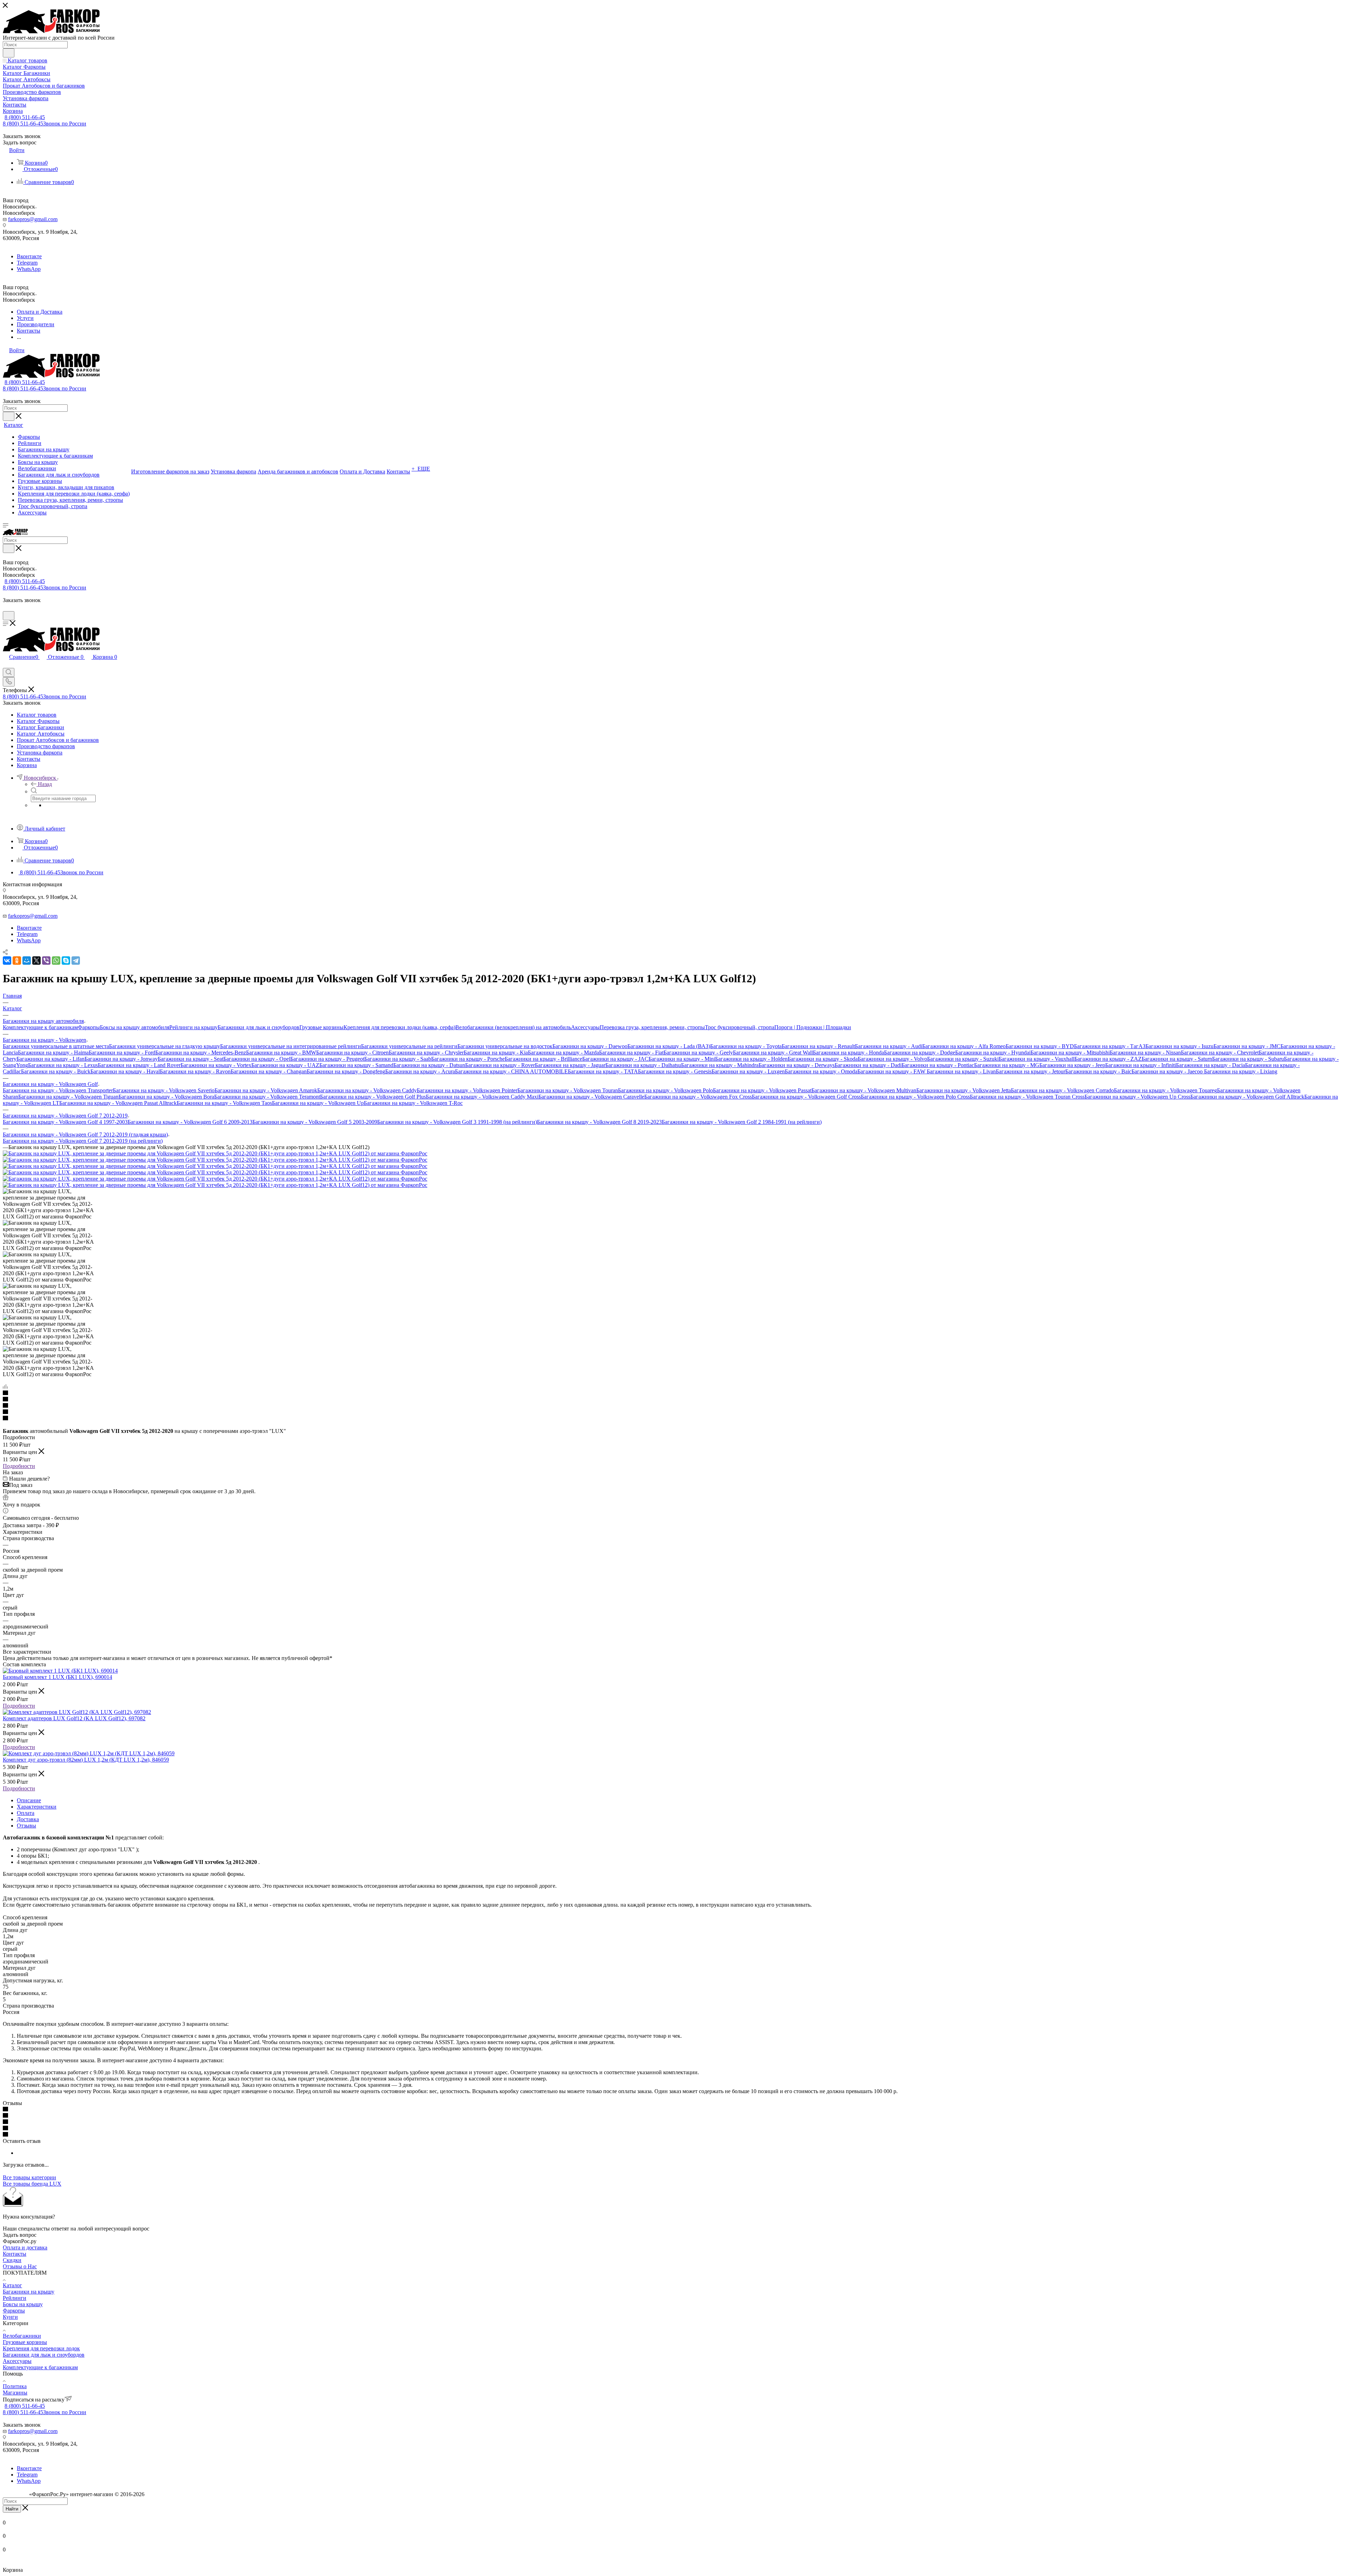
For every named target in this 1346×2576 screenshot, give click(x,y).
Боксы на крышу (23, 2304)
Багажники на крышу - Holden (751, 1059)
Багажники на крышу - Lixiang (1241, 1071)
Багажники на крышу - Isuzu (1180, 1046)
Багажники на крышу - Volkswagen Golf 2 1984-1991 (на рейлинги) (742, 1122)
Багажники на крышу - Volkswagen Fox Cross (698, 1097)
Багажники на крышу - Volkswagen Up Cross (1137, 1097)
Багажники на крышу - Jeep (1072, 1065)
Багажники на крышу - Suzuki (963, 1059)
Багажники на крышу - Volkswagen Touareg (1165, 1090)
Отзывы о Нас (20, 2266)
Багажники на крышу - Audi (889, 1046)
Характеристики (37, 1807)
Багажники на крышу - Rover (500, 1065)
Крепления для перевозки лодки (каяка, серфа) (399, 1027)
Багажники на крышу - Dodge (920, 1053)
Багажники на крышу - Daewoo (590, 1046)
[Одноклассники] (17, 961)
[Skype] (66, 961)
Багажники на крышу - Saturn (1177, 1059)
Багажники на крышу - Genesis (675, 1071)
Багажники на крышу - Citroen (352, 1053)
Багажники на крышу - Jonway (121, 1059)
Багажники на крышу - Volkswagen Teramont (267, 1097)
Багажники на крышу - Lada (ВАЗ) (669, 1046)
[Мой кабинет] (6, 608)
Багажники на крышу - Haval (125, 1071)
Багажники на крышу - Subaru (1248, 1059)
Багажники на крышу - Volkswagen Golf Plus (373, 1097)
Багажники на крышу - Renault (818, 1046)
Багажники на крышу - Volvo (892, 1059)
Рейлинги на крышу (193, 1027)
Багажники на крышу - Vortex (216, 1065)
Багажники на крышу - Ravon (195, 1071)
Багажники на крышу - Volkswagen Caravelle (591, 1097)
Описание (29, 1800)
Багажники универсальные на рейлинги (409, 1046)
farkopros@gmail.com (33, 219)
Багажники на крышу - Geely (698, 1053)
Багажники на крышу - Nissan (1145, 1053)
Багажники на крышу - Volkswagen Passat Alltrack (118, 1103)
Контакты (15, 2254)
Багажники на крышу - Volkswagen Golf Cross (806, 1097)
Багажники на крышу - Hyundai (993, 1053)
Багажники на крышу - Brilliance (543, 1059)
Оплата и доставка (25, 2247)
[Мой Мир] (27, 961)
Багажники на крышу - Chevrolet (1220, 1053)
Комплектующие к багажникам (40, 1027)
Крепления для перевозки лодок (41, 2348)
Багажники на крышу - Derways (797, 1065)
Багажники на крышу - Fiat (631, 1053)
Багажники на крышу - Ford (122, 1053)
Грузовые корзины (321, 1027)
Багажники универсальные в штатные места (56, 1046)
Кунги (10, 2317)
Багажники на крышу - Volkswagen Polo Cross (915, 1097)
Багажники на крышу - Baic (1098, 1071)
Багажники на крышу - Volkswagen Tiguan (68, 1097)
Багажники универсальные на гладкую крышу (165, 1046)
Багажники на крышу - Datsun (429, 1065)
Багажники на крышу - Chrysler (426, 1053)
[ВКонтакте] (7, 961)
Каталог (12, 2285)
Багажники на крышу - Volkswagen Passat (762, 1090)
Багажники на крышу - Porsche (468, 1059)
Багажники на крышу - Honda (848, 1053)
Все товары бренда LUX (32, 2184)
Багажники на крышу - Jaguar (570, 1065)
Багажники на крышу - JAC (615, 1059)
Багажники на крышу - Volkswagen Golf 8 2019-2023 (599, 1122)
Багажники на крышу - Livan (961, 1071)
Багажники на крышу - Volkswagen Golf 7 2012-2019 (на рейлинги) (83, 1141)
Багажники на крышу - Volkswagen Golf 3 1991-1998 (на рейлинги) (457, 1122)
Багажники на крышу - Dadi (868, 1065)
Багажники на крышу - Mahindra (720, 1065)
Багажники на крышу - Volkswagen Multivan (864, 1090)
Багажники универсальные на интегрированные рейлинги (291, 1046)
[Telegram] (76, 961)
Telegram (27, 263)
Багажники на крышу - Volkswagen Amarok (266, 1090)
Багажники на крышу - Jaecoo (1168, 1071)
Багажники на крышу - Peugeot (327, 1059)
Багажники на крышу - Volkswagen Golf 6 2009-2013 (190, 1122)
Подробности (19, 1466)
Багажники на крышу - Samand (356, 1065)
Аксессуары (585, 1027)
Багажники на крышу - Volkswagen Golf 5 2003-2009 (315, 1122)
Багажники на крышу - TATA (603, 1071)
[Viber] (46, 961)
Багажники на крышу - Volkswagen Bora (166, 1097)
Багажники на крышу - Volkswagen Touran (568, 1090)
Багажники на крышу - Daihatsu (643, 1065)
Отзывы (26, 1826)
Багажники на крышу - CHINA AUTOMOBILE (511, 1071)
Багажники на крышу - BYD (1040, 1046)
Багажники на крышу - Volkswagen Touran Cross (1027, 1097)
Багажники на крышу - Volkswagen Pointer (467, 1090)
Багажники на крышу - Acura (420, 1071)
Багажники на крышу (29, 2292)
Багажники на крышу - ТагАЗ (1110, 1046)
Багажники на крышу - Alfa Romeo (964, 1046)
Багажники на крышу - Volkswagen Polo (665, 1090)
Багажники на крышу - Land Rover (139, 1065)
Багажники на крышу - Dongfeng (346, 1071)
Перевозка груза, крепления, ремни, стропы (652, 1027)
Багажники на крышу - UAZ (285, 1065)
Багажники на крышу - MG (1007, 1065)
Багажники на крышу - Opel (257, 1059)
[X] (36, 961)
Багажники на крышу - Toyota (746, 1046)
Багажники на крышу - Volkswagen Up (318, 1103)
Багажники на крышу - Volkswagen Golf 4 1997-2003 (65, 1122)
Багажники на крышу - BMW (281, 1053)
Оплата (26, 1813)
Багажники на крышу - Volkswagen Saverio (164, 1090)
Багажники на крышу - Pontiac (938, 1065)
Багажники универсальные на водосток (505, 1046)
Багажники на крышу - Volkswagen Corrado (1062, 1090)
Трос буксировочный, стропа (740, 1027)
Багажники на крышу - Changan (269, 1071)
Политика (15, 2386)
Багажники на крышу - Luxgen (748, 1071)
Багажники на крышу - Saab (398, 1059)
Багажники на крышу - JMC (1247, 1046)
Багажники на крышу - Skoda (823, 1059)
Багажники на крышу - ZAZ (1108, 1059)
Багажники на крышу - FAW (892, 1071)
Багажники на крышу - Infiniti (1141, 1065)
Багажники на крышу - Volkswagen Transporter (58, 1090)
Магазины (15, 2393)
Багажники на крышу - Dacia (1211, 1065)
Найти (12, 2509)
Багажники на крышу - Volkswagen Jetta (964, 1090)
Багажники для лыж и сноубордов (259, 1027)
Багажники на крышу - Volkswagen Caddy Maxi (482, 1097)
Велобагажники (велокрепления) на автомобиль (513, 1027)
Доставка (28, 1819)
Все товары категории (29, 2177)
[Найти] (9, 53)
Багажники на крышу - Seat (191, 1059)
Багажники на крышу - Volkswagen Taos (224, 1103)
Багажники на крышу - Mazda (563, 1053)
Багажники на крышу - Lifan (50, 1059)
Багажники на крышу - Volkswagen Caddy (367, 1090)
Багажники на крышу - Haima (53, 1053)
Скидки (12, 2260)
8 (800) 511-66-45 (25, 117)
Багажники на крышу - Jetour (1031, 1071)
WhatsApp (29, 269)
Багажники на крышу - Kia (496, 1053)
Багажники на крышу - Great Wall (773, 1053)
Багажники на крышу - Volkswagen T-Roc (413, 1103)
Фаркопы (89, 1027)
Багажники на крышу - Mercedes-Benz (201, 1053)
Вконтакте (29, 256)
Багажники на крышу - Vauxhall (1036, 1059)
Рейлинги (15, 2298)
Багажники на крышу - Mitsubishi (1070, 1053)
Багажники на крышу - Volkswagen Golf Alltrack (1247, 1097)
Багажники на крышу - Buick (56, 1071)
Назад (45, 784)
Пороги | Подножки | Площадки (813, 1027)
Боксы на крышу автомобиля (135, 1027)
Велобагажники (22, 2336)
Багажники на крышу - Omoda (821, 1071)
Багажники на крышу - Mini (682, 1059)
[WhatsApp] (56, 961)
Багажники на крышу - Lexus (63, 1065)
